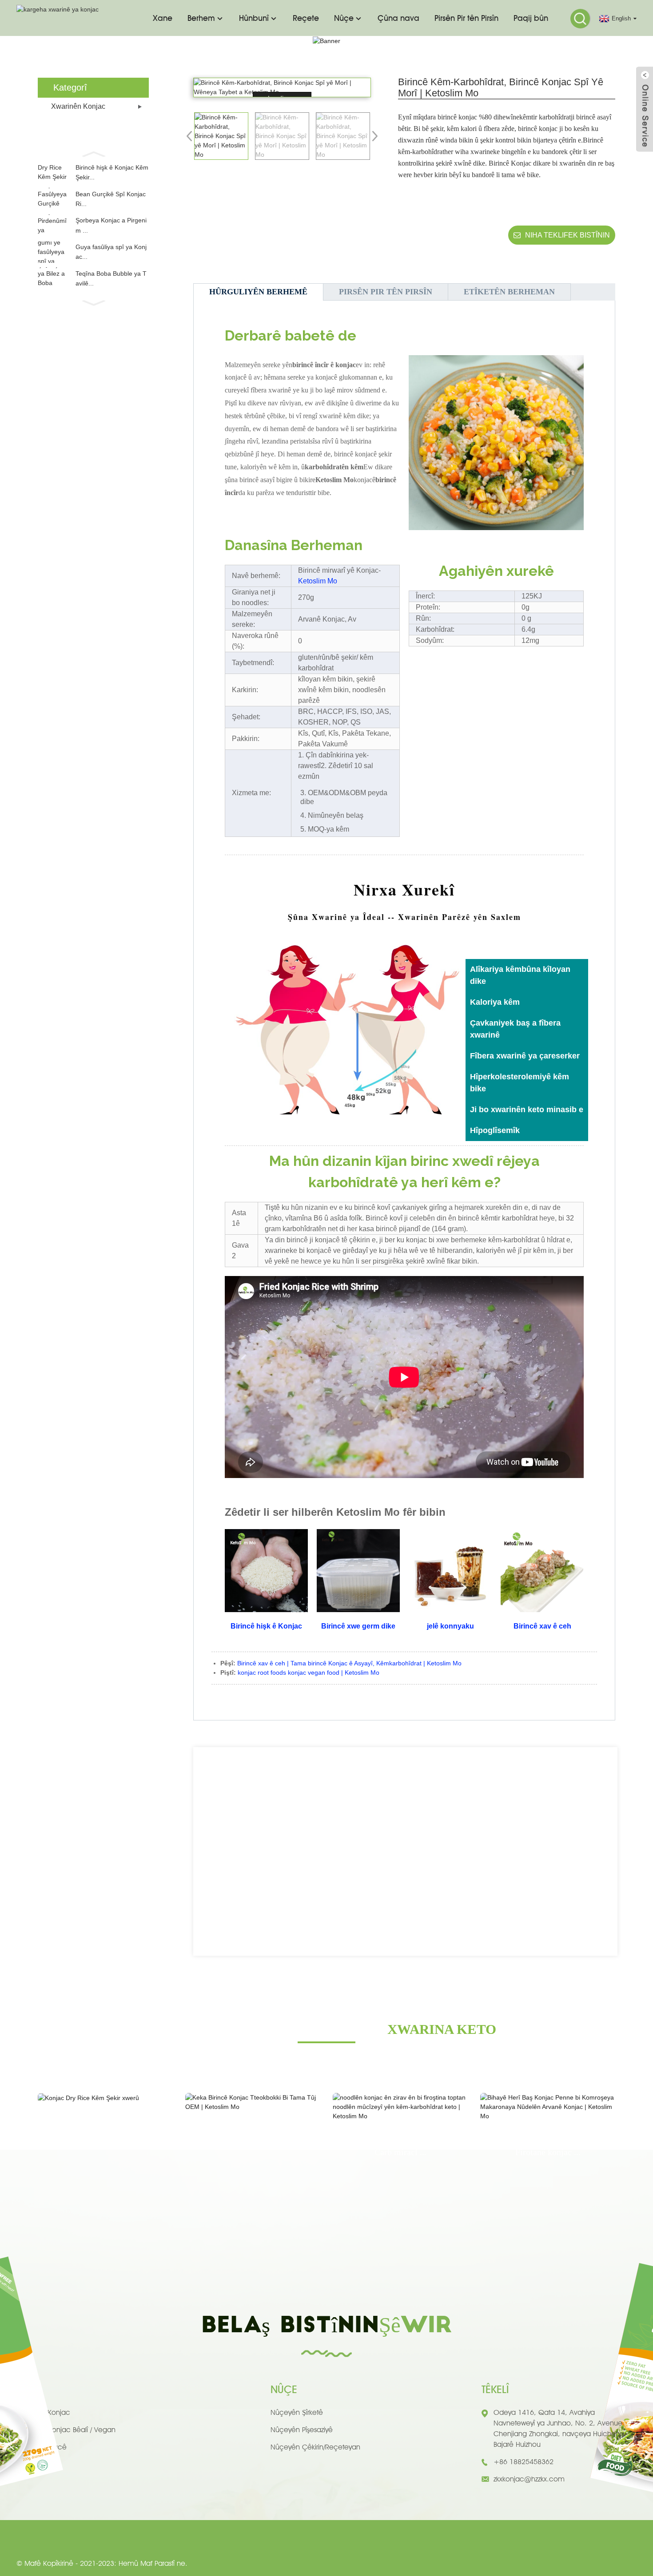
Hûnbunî (254, 18)
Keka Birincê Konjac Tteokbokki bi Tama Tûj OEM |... (253, 2136)
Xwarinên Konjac (78, 106)
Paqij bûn (531, 18)
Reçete (306, 18)
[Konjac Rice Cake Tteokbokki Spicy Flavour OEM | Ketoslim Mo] (253, 2102)
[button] (93, 153)
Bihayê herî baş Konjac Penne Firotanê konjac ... (548, 2145)
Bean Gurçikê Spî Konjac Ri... (111, 199)
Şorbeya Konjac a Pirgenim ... (111, 225)
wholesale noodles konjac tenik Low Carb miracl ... (400, 2145)
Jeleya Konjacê (42, 2447)
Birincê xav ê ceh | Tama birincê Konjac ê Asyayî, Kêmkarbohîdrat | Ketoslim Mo (349, 1663)
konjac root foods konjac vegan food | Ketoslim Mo (309, 1672)
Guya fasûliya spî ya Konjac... (111, 252)
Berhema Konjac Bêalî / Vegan (66, 2430)
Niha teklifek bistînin (567, 235)
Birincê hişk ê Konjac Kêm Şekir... (112, 172)
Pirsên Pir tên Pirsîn (466, 18)
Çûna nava (398, 18)
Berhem (201, 18)
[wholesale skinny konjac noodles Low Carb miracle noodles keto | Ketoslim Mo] (400, 2107)
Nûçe (344, 18)
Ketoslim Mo (318, 581)
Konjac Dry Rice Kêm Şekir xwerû (106, 2120)
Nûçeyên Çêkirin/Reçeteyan (315, 2447)
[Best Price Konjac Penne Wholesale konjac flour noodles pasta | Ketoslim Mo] (548, 2107)
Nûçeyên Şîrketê (297, 2412)
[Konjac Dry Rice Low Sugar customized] (105, 2098)
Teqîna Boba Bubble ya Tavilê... (111, 278)
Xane (163, 18)
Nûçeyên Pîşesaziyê (302, 2430)
